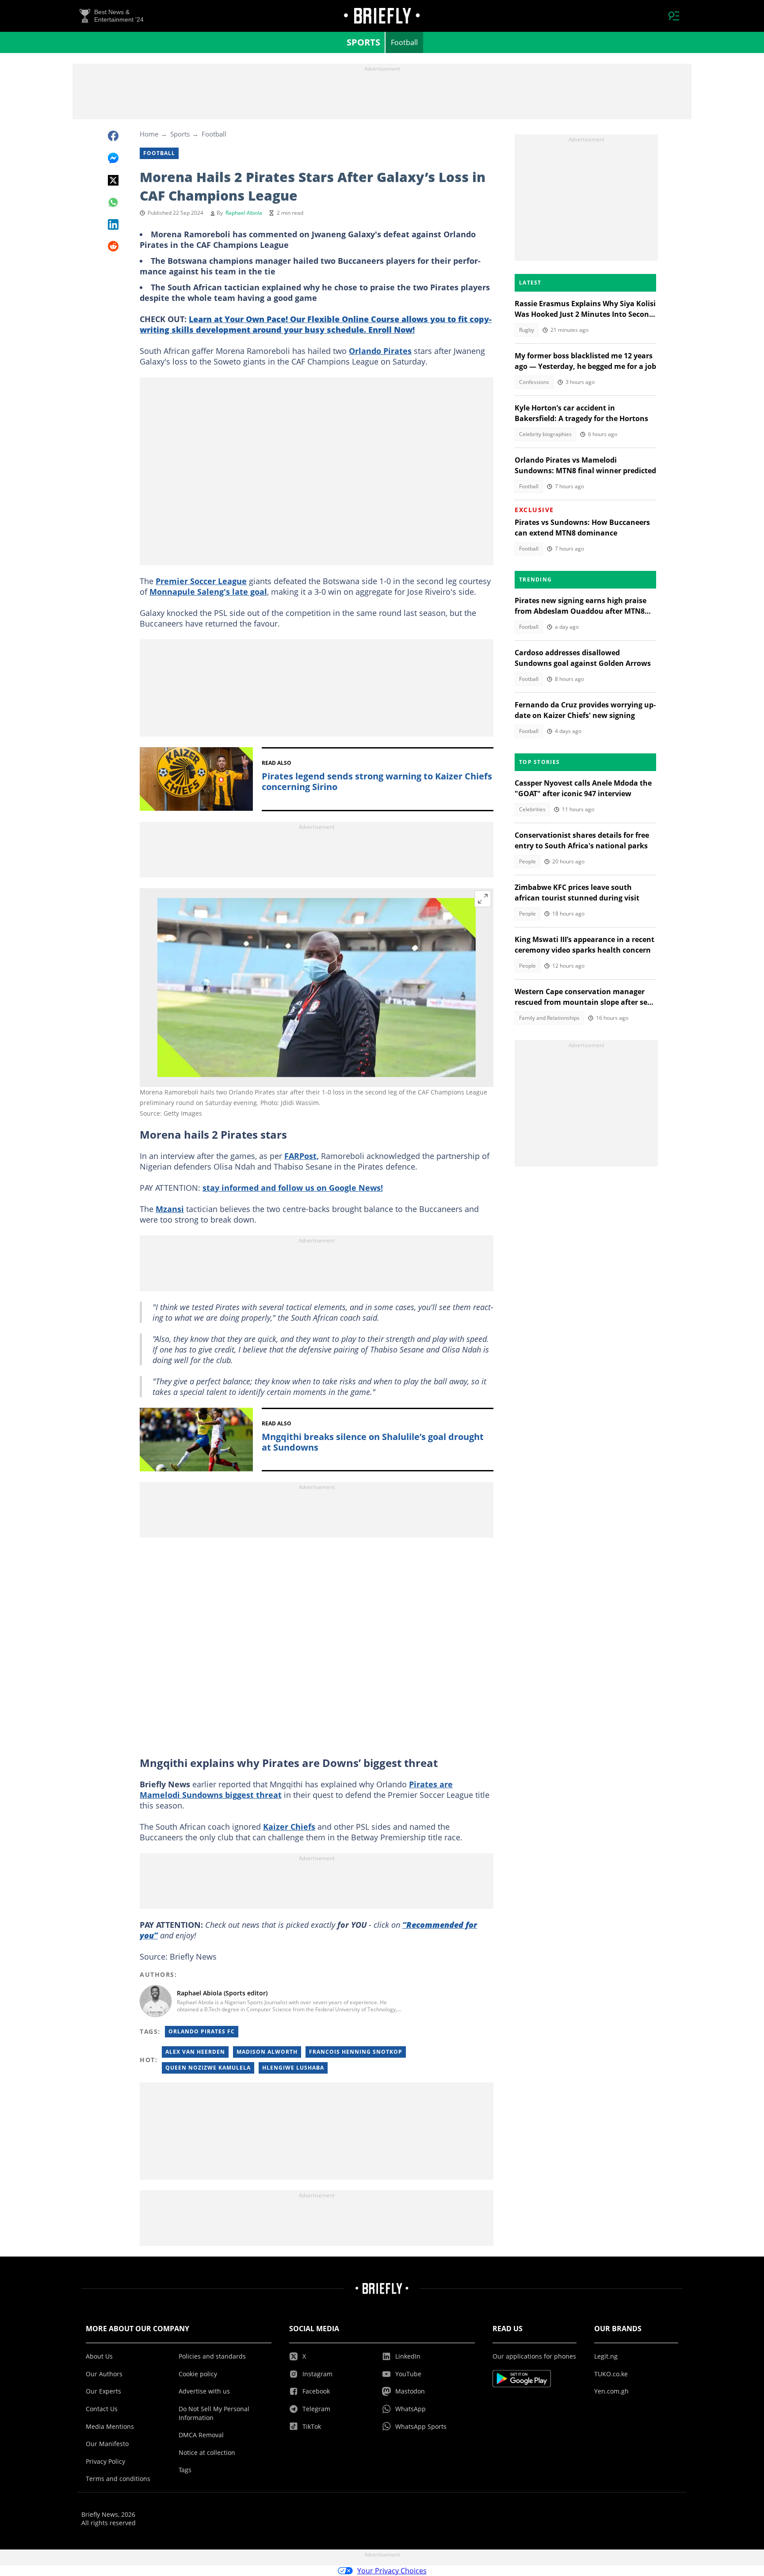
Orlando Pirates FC (202, 2031)
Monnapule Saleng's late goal (208, 592)
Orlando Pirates (380, 351)
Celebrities (532, 809)
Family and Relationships (549, 1018)
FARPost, (302, 1156)
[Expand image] (483, 899)
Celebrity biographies (545, 434)
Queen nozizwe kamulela (208, 2068)
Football (404, 42)
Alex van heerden (195, 2052)
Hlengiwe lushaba (293, 2068)
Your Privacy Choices (392, 2571)
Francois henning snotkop (356, 2052)
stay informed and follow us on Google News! (293, 1188)
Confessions (534, 382)
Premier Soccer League (201, 581)
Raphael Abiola (244, 213)
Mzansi (170, 1209)
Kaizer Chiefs (289, 1827)
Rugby (527, 330)
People (527, 861)
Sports (363, 42)
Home (149, 134)
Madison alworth (267, 2052)
